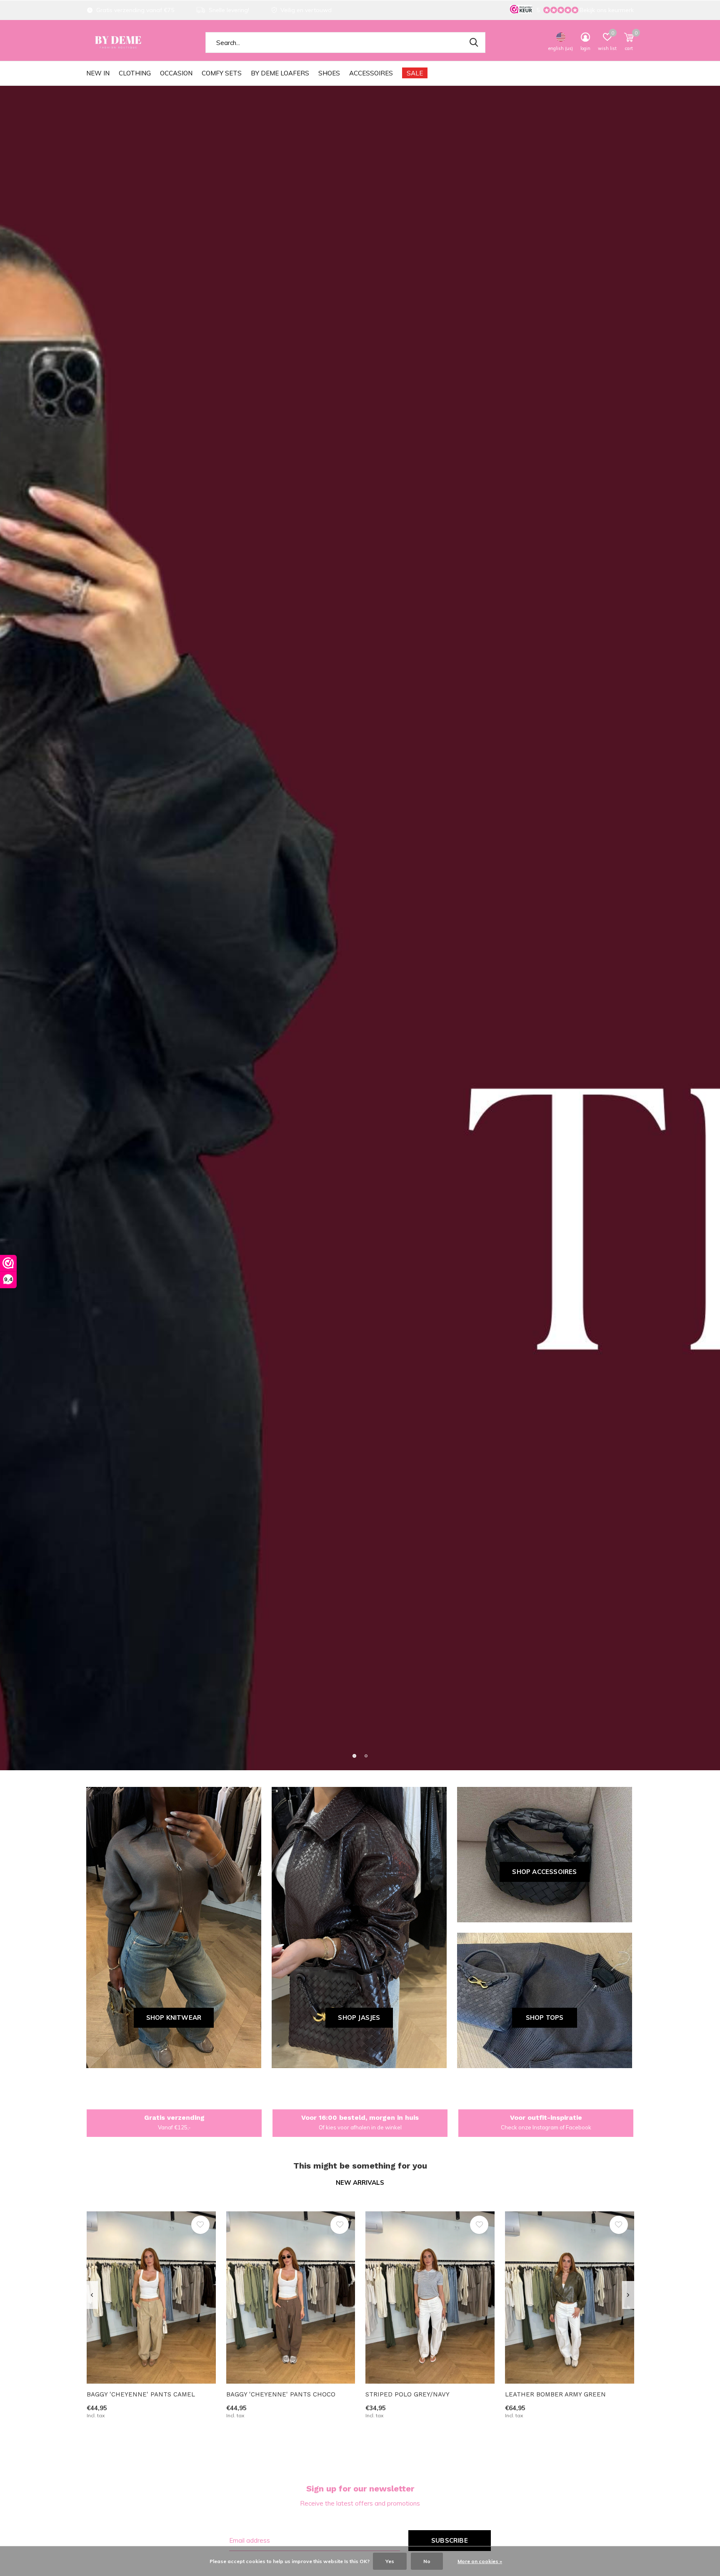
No (427, 2561)
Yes (390, 2561)
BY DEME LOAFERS (280, 73)
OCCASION (176, 73)
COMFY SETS (222, 73)
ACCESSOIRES (371, 73)
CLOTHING (135, 73)
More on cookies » (480, 2561)
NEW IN (98, 73)
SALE (415, 73)
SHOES (329, 73)
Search (474, 42)
